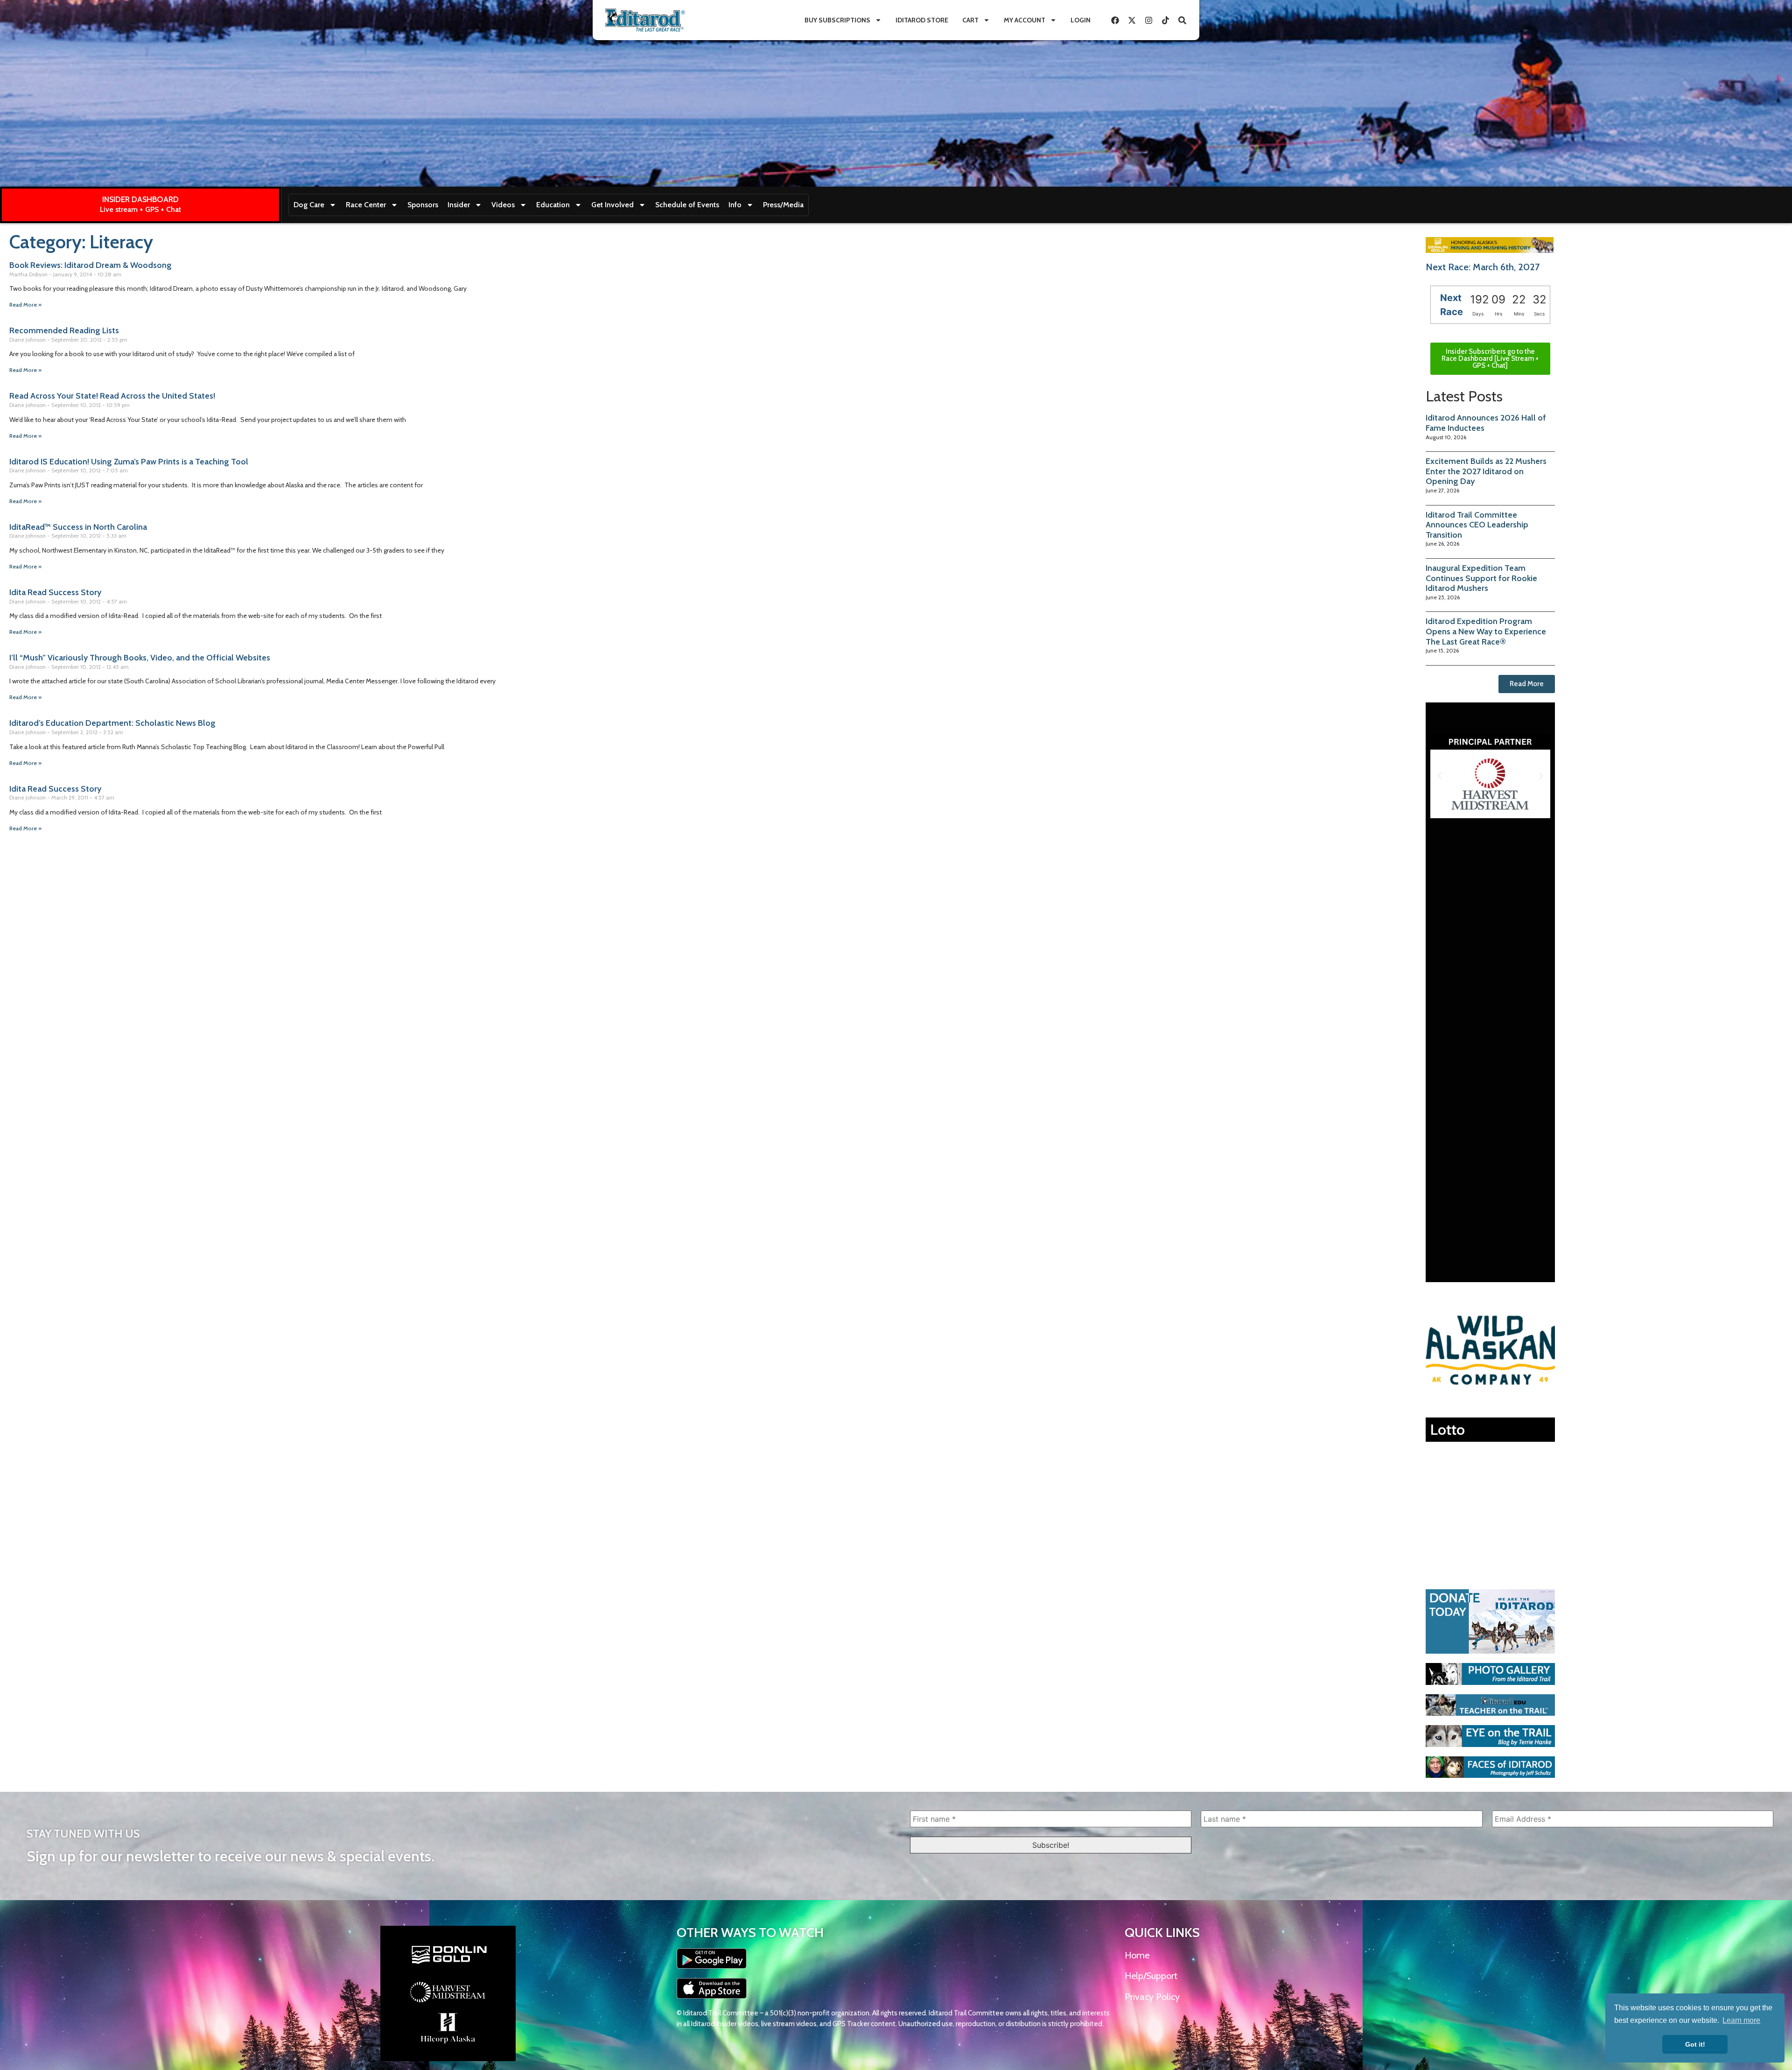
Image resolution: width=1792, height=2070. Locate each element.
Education (553, 205)
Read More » (25, 305)
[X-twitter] (1132, 20)
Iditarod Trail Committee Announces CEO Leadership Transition (1477, 525)
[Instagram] (1148, 20)
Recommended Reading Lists (64, 330)
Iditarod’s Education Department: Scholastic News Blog (112, 723)
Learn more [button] (1741, 2020)
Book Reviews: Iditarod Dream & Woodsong (91, 265)
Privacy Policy (1152, 1997)
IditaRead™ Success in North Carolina (78, 527)
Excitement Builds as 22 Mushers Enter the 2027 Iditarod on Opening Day (1486, 471)
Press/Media (783, 205)
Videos (503, 205)
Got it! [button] (1695, 2044)
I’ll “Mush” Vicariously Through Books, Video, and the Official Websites (140, 658)
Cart (970, 20)
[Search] (1182, 20)
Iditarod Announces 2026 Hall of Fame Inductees (1486, 423)
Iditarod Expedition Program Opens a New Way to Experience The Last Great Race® (1486, 631)
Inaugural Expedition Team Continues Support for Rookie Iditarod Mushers (1481, 578)
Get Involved (612, 205)
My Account (1025, 20)
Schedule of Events (687, 205)
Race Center (366, 205)
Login (1081, 20)
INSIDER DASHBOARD (140, 199)
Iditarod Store (922, 20)
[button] (1440, 776)
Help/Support (1151, 1976)
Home (1137, 1955)
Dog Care (309, 205)
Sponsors (423, 205)
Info (735, 205)
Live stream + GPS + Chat (140, 209)
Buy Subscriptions (837, 20)
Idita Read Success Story (55, 592)
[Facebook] (1115, 20)
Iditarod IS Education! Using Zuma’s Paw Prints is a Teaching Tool (129, 462)
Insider (459, 205)
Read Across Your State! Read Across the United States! (112, 396)
